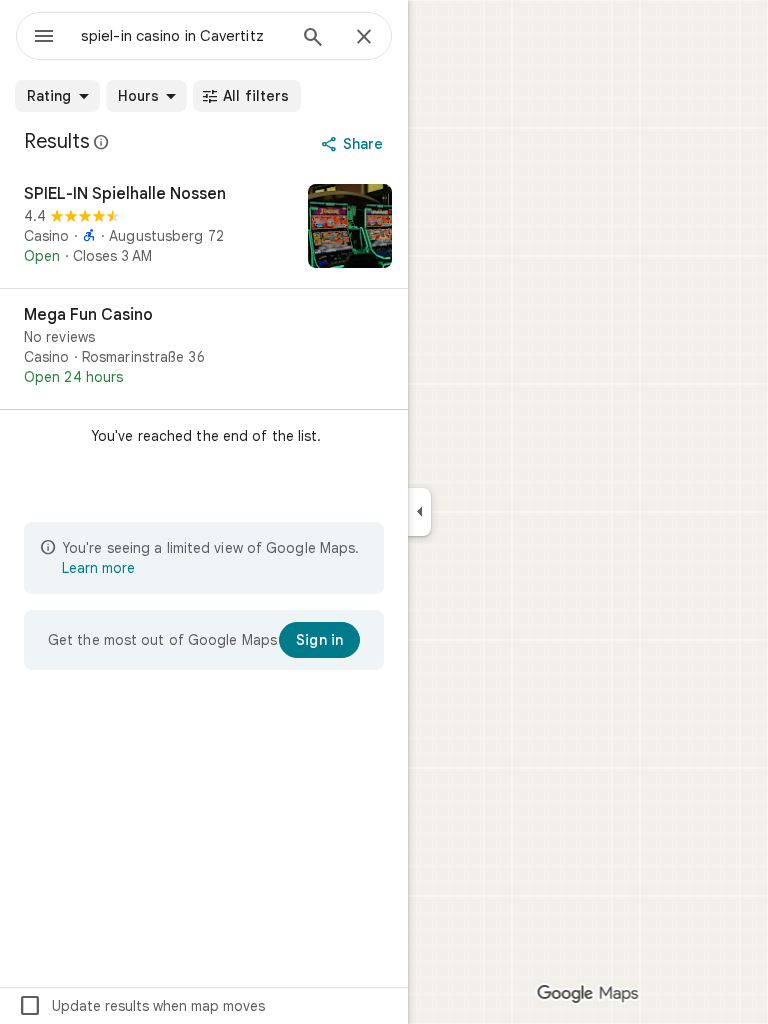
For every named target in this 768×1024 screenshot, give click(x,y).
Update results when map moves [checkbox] (141, 1006)
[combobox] (183, 36)
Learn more (98, 568)
